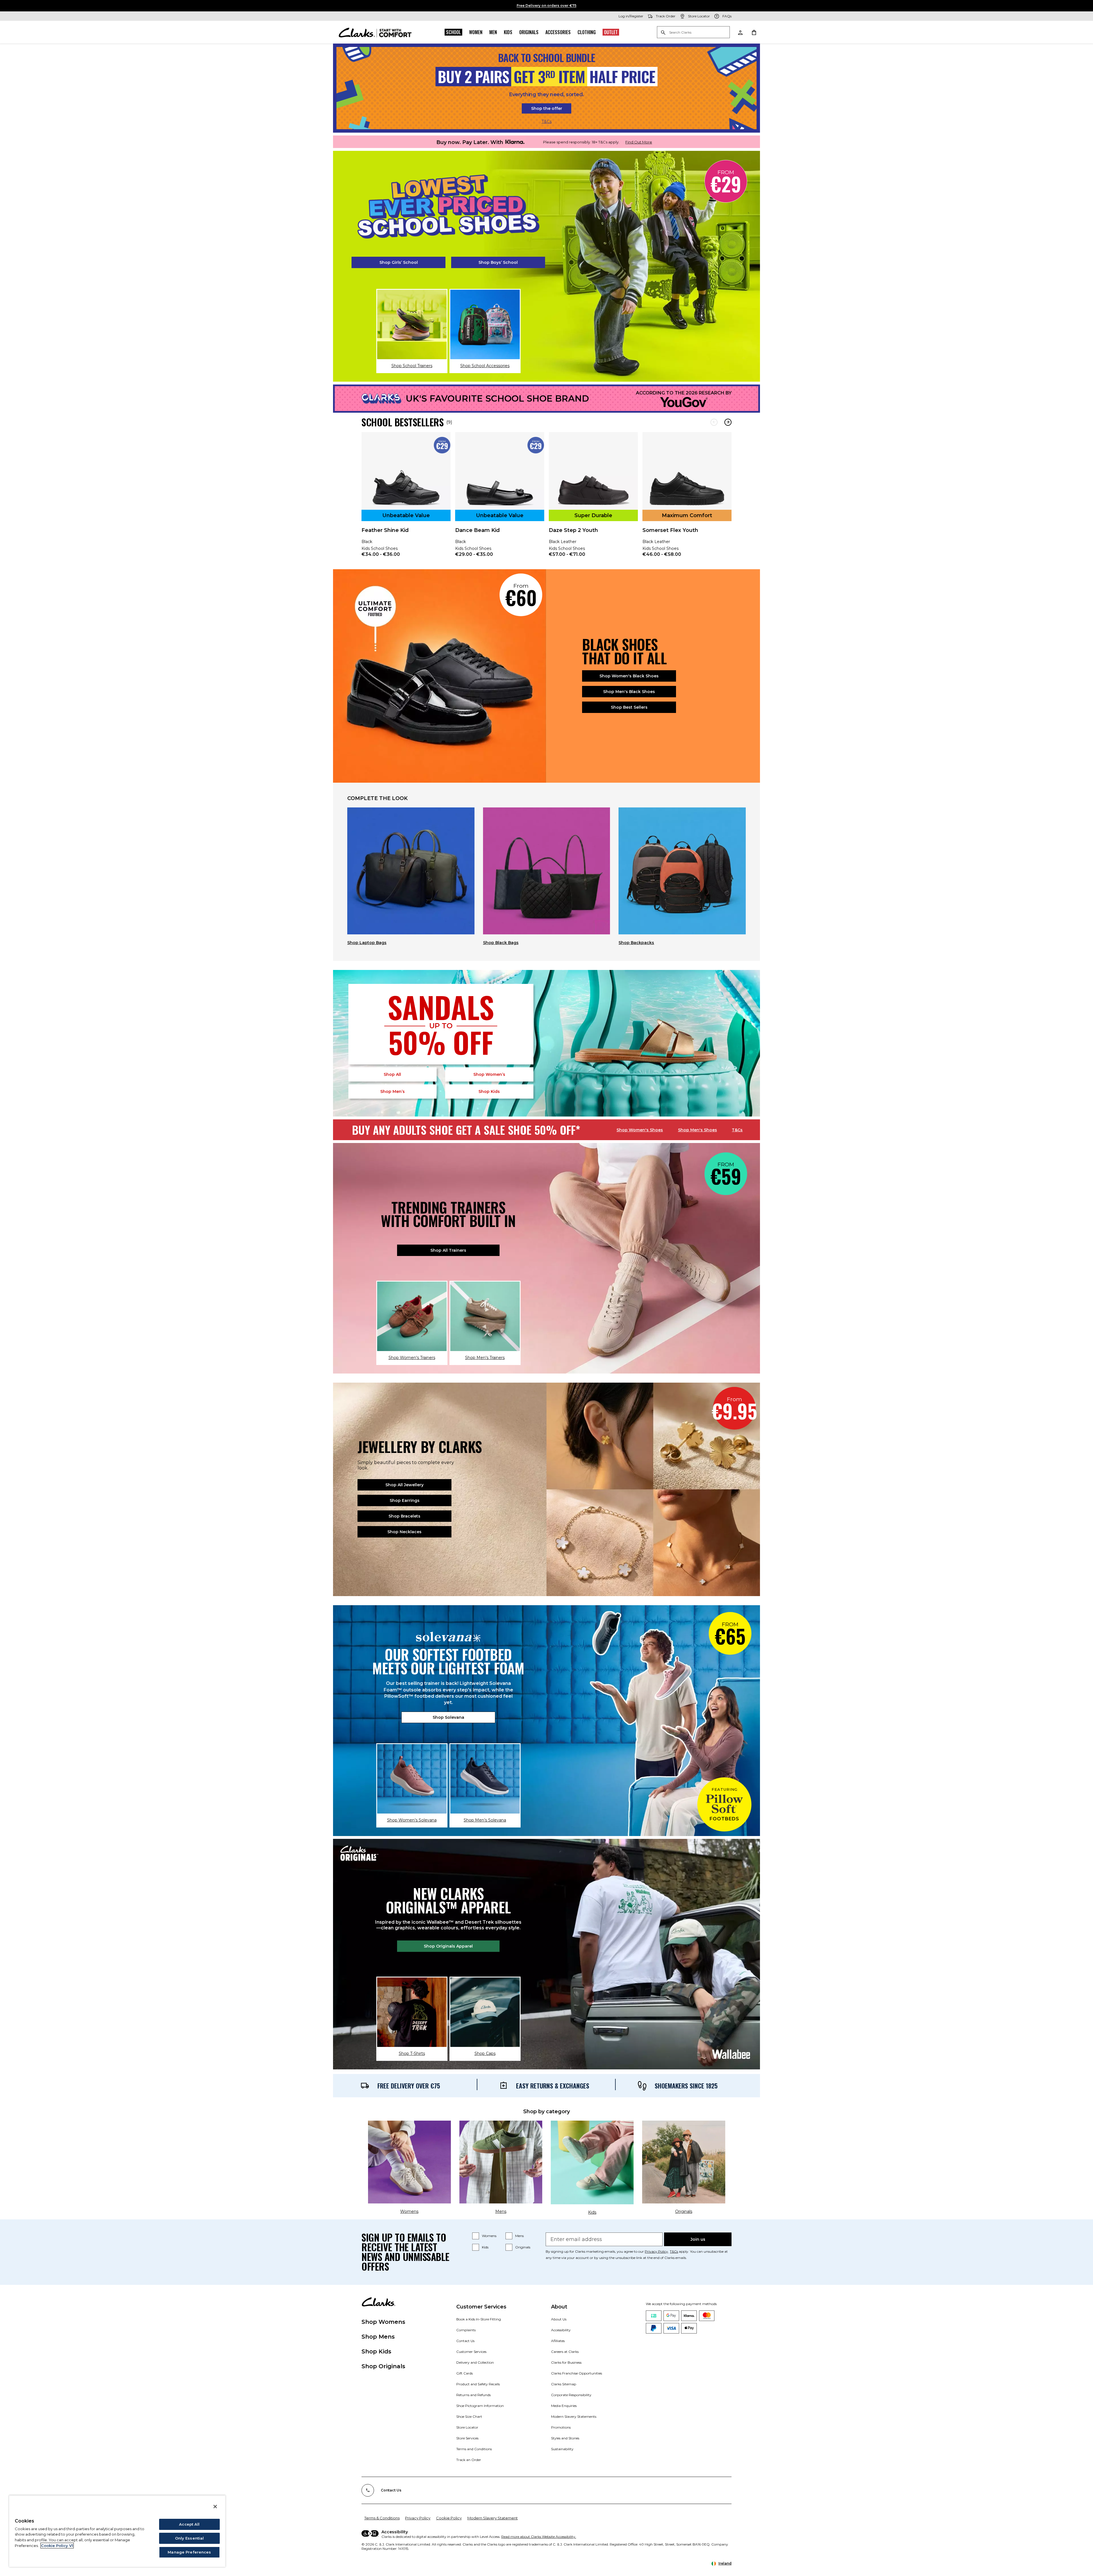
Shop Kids (376, 2351)
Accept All (189, 2524)
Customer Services (471, 2352)
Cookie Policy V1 (57, 2546)
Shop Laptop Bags (367, 943)
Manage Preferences (189, 2552)
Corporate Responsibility (571, 2395)
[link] (406, 498)
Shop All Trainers (448, 1250)
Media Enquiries (564, 2406)
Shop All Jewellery (404, 1485)
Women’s (489, 1074)
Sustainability (562, 2449)
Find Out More (639, 142)
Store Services (467, 2438)
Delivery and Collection (475, 2362)
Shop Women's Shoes (640, 1130)
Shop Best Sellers (629, 707)
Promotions (561, 2427)
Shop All (392, 1074)
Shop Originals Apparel (448, 1946)
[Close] (215, 2507)
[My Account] (740, 32)
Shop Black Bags (501, 943)
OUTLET (611, 32)
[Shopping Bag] (754, 32)
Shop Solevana (448, 1717)
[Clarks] (375, 32)
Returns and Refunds (473, 2395)
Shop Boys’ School (498, 262)
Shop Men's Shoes (697, 1130)
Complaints (466, 2330)
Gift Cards (465, 2373)
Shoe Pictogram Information (480, 2406)
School (453, 32)
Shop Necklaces (404, 1532)
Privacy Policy (656, 2251)
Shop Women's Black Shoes (629, 676)
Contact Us (465, 2341)
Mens (519, 2236)
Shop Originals (383, 2366)
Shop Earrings (405, 1500)
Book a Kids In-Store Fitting (479, 2319)
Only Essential (190, 2538)
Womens (489, 2236)
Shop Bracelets (404, 1516)
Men (493, 32)
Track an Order (469, 2460)
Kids (508, 32)
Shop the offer (547, 108)
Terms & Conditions (382, 2518)
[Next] (728, 422)
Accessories (558, 32)
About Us (559, 2319)
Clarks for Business (566, 2362)
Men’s (393, 1091)
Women (476, 32)
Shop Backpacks (636, 943)
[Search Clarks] (693, 33)
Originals (529, 32)
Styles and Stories (565, 2438)
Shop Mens (378, 2337)
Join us (698, 2239)
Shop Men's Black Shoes (629, 692)
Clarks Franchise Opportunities (577, 2373)
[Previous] (714, 422)
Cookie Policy (449, 2518)
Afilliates (558, 2341)
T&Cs (547, 122)
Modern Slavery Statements (574, 2416)
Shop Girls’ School (399, 262)
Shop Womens (383, 2322)
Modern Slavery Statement (493, 2518)
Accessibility (561, 2330)
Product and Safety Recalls (478, 2384)
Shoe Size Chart (469, 2416)
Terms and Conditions (474, 2449)
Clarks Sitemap (564, 2384)
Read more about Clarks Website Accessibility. (539, 2537)
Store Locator (467, 2427)
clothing (587, 32)
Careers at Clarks (565, 2352)
